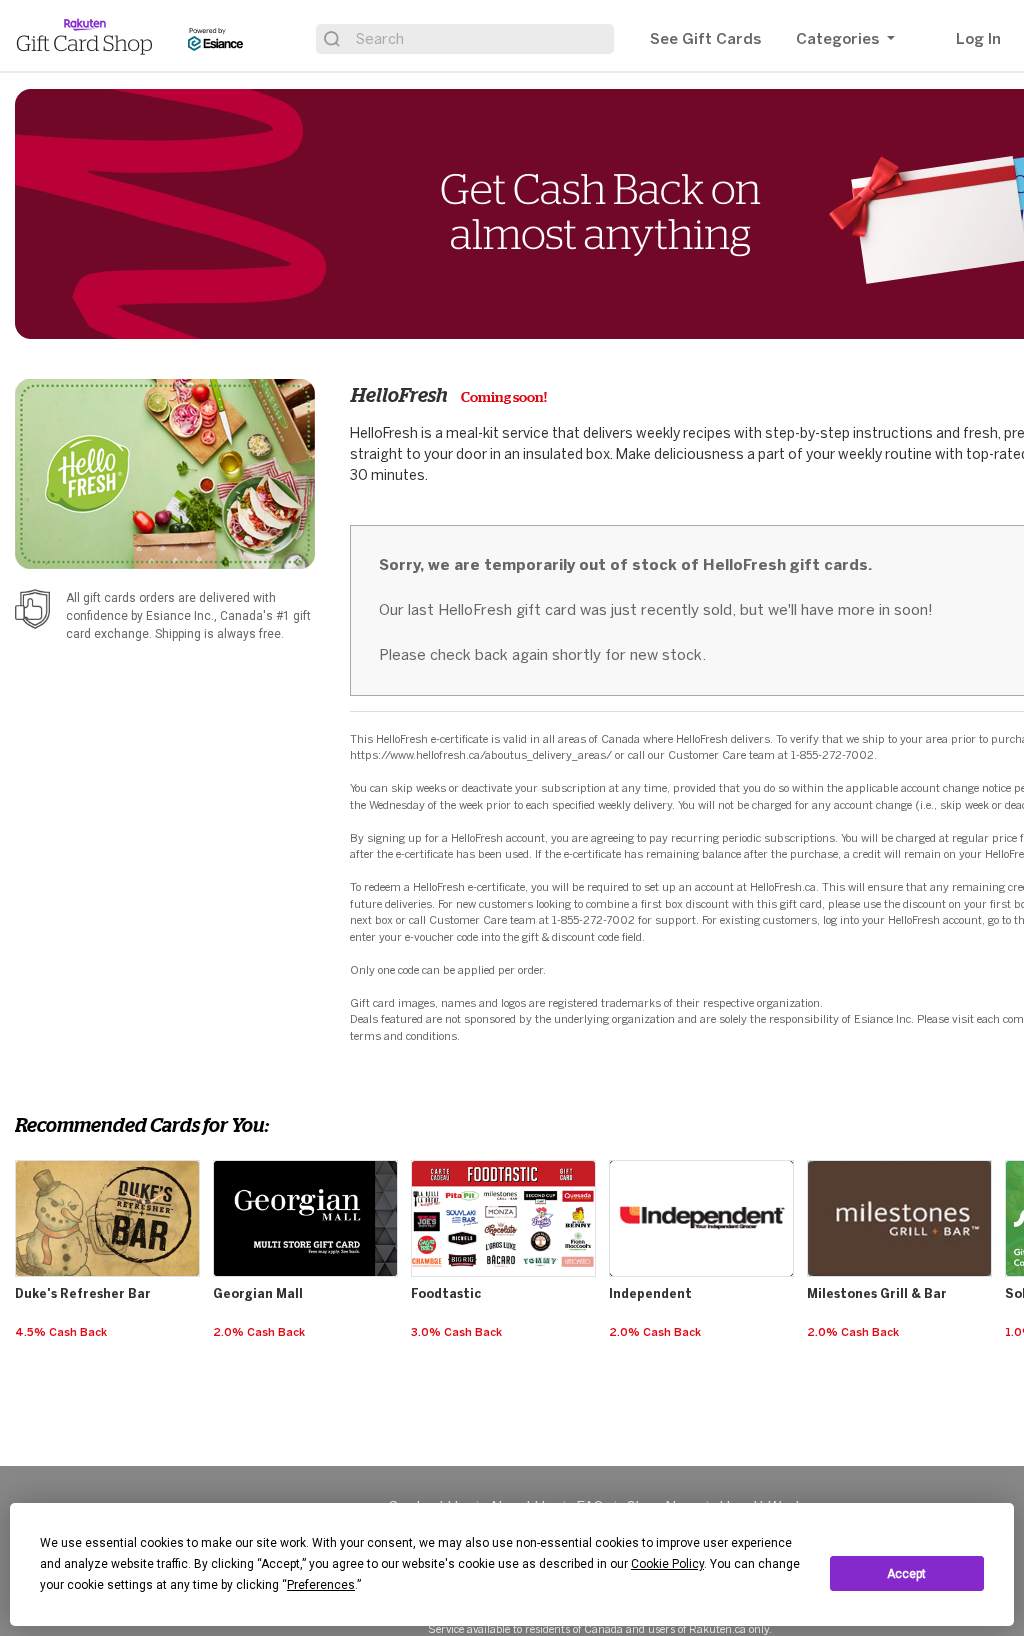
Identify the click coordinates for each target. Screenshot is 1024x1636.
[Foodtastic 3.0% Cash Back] (505, 1161)
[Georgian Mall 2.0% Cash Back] (307, 1161)
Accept (906, 1574)
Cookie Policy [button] (667, 1564)
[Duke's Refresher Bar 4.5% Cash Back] (109, 1161)
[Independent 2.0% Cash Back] (703, 1161)
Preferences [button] (321, 1585)
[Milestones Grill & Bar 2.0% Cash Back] (901, 1161)
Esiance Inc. (180, 616)
